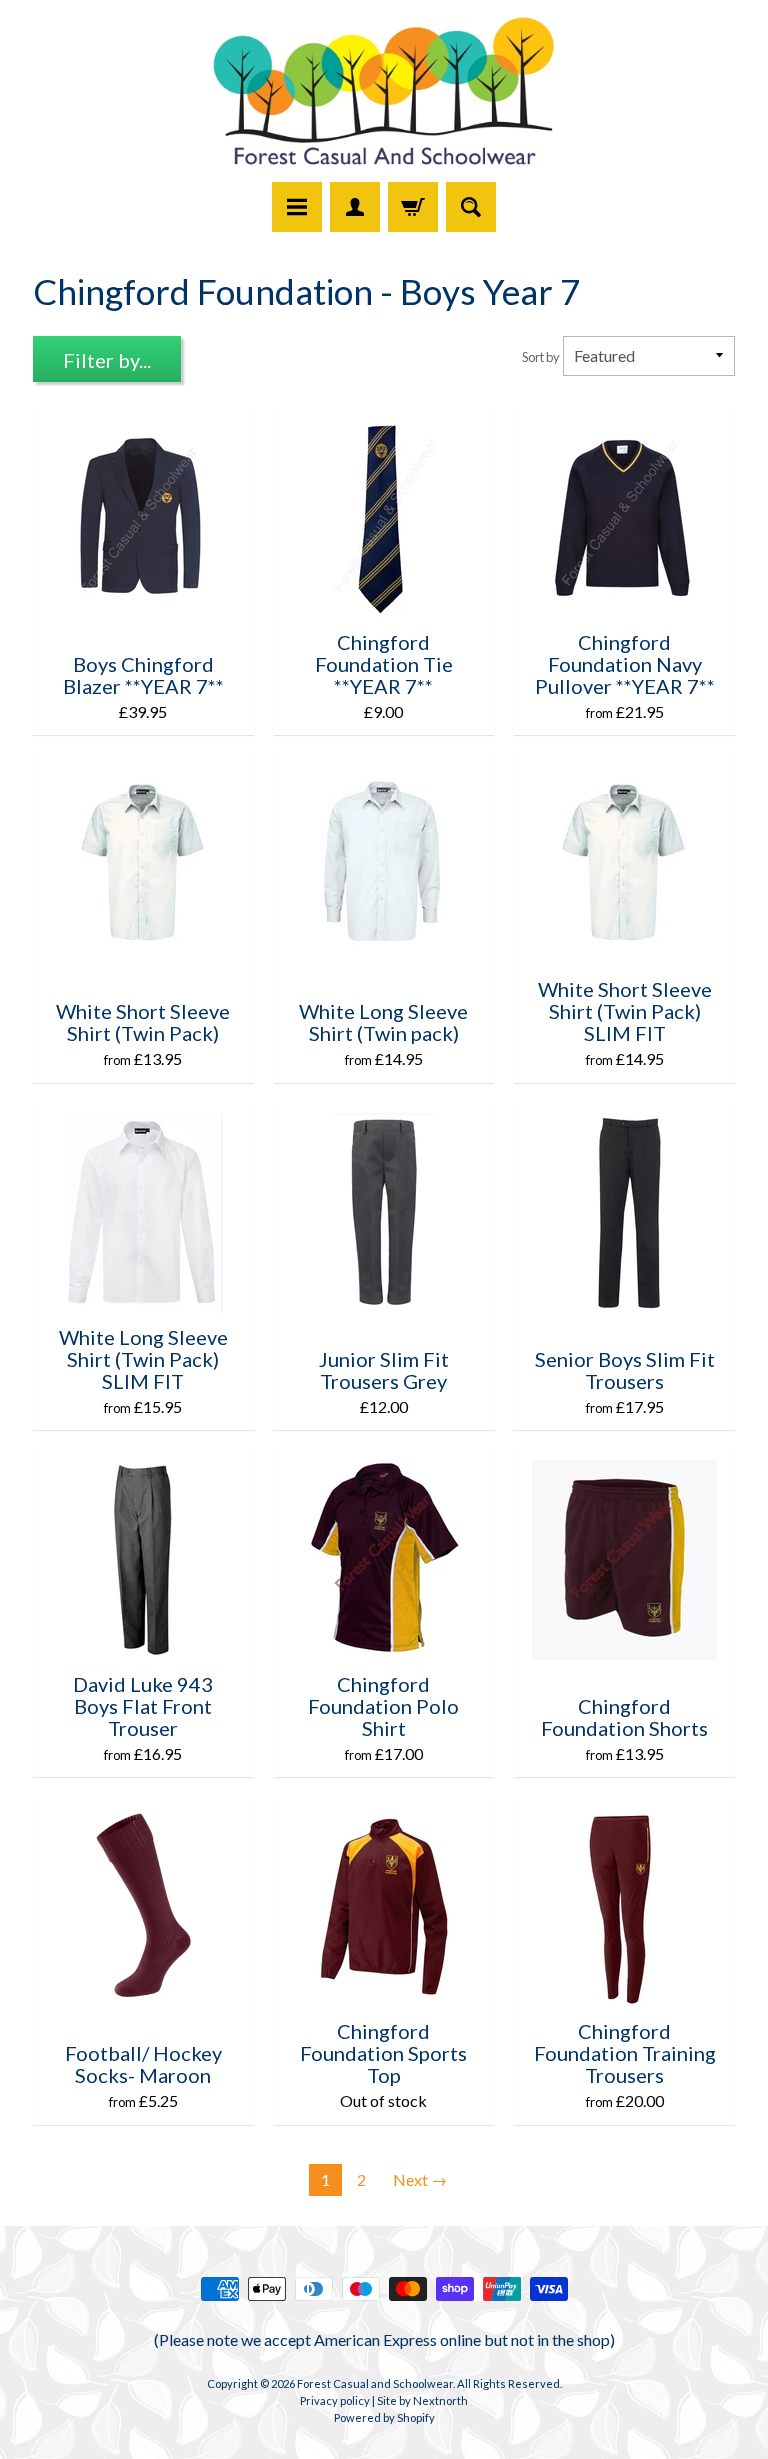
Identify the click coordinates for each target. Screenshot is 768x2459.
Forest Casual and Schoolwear (375, 2383)
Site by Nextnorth (422, 2400)
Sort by (541, 357)
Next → (420, 2179)
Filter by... (107, 360)
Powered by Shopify (384, 2417)
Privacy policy (335, 2400)
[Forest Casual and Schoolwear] (384, 94)
